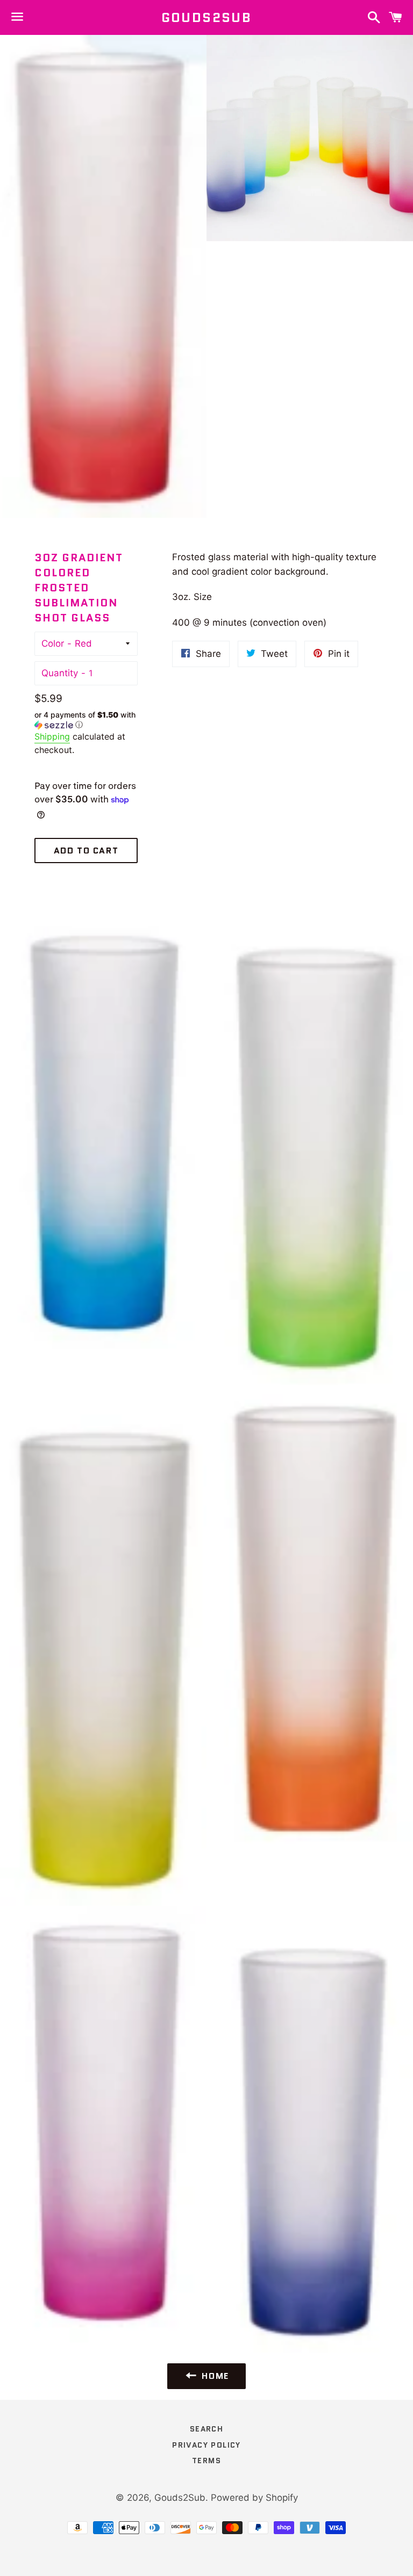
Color (53, 643)
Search (206, 2429)
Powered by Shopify (254, 2498)
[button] (86, 720)
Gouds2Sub (207, 18)
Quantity (60, 673)
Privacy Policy (206, 2445)
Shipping (52, 736)
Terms (206, 2461)
